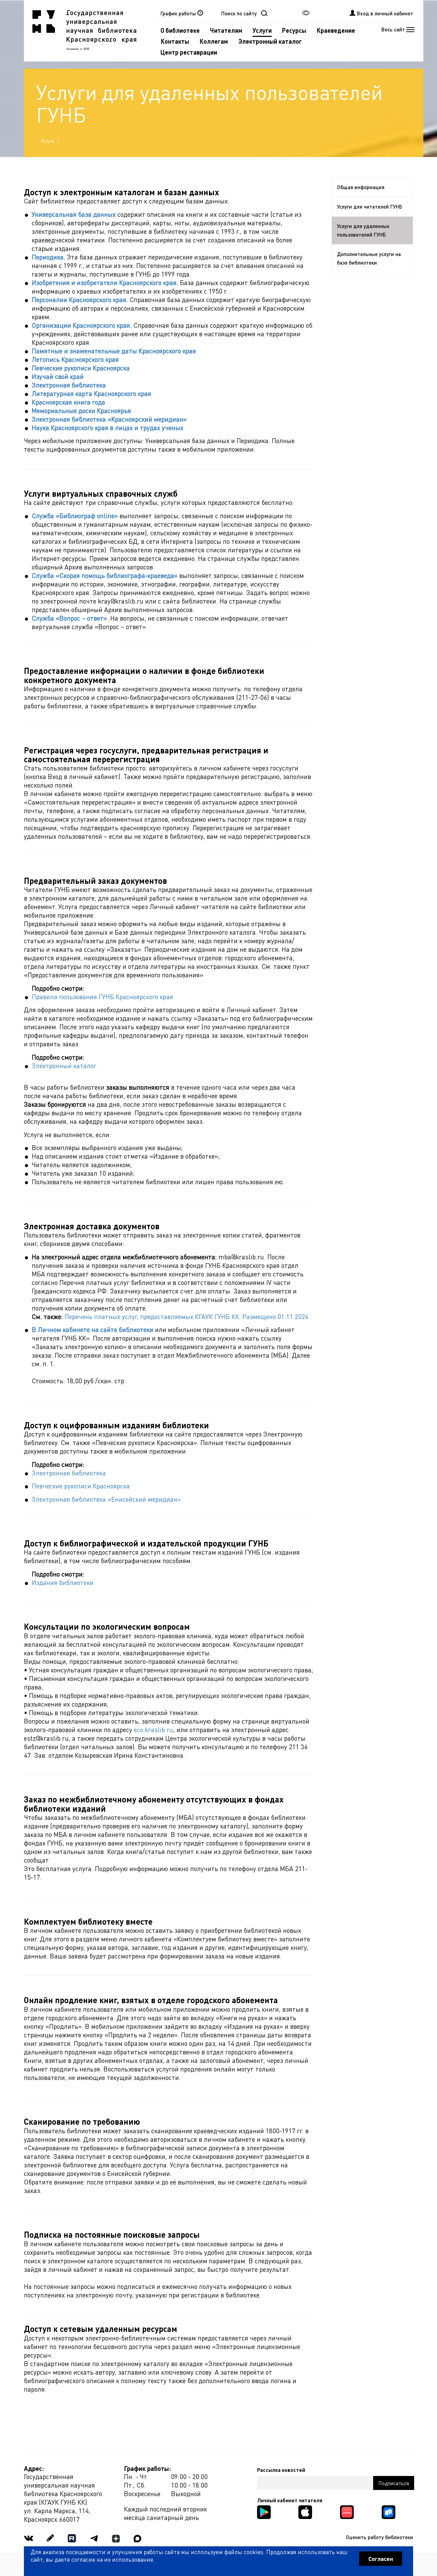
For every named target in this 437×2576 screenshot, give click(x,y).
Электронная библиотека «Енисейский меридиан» (106, 1499)
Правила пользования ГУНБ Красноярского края (102, 997)
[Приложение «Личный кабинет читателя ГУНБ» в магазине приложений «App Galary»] (347, 2511)
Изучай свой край (58, 376)
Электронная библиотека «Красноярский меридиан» (109, 419)
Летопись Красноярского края (75, 359)
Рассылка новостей (281, 2470)
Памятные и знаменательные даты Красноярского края (114, 351)
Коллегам (214, 41)
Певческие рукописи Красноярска (81, 368)
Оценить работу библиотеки (379, 2537)
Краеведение (336, 30)
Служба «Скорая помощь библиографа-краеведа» (105, 575)
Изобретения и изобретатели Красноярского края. (105, 282)
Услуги (262, 30)
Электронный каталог (270, 41)
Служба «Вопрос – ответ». (70, 618)
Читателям (226, 30)
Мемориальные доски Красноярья (81, 411)
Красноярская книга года (68, 402)
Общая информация (361, 187)
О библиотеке (180, 30)
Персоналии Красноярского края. (80, 300)
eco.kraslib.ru (153, 1730)
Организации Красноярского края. (82, 325)
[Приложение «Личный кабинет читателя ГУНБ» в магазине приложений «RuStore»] (389, 2511)
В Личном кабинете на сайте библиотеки (93, 1329)
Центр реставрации (189, 52)
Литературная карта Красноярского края (91, 393)
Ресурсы (294, 30)
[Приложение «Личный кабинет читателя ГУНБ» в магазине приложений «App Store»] (305, 2511)
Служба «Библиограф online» (75, 516)
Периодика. (48, 257)
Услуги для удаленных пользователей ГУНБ (363, 230)
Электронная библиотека (69, 385)
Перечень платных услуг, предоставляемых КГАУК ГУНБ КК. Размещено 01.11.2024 (186, 1317)
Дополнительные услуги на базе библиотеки (369, 258)
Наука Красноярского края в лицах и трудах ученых (108, 428)
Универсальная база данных (74, 214)
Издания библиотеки (63, 1582)
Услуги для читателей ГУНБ (370, 207)
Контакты (175, 41)
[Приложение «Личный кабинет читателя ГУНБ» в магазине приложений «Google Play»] (264, 2511)
